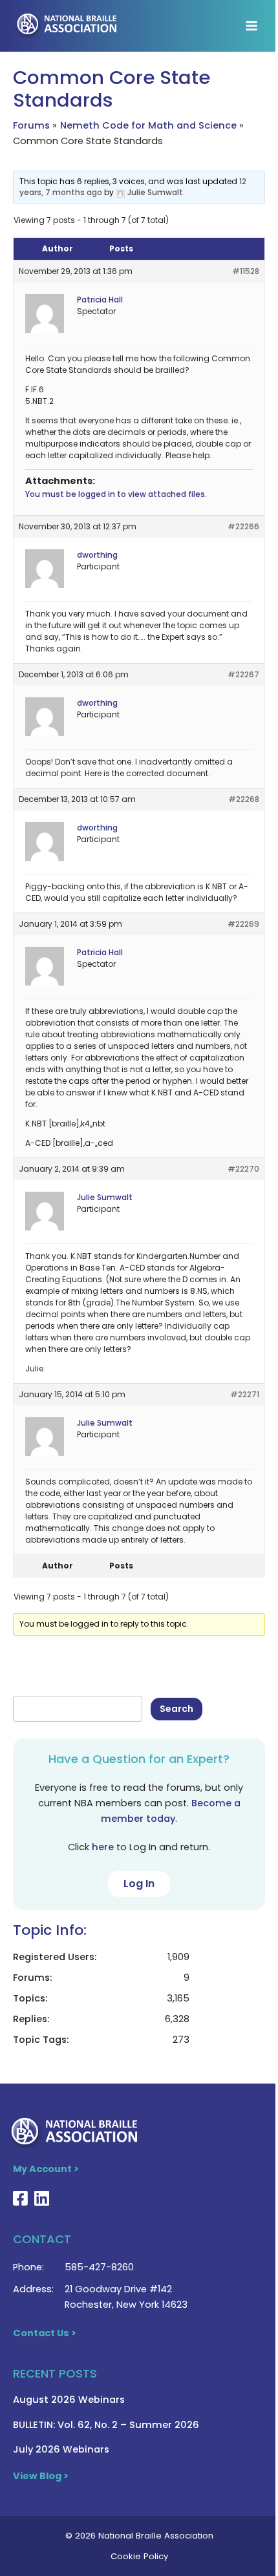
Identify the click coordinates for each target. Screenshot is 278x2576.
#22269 (243, 924)
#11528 (246, 271)
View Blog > (41, 2476)
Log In (139, 1884)
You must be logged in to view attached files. (116, 494)
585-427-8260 (99, 2267)
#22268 (244, 799)
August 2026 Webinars (69, 2400)
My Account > (46, 2169)
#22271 (245, 1394)
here (103, 1847)
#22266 (243, 526)
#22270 (243, 1169)
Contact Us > (45, 2333)
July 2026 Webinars (61, 2449)
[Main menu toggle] (251, 26)
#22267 (243, 674)
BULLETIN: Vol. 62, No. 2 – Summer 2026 (106, 2425)
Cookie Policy (139, 2556)
